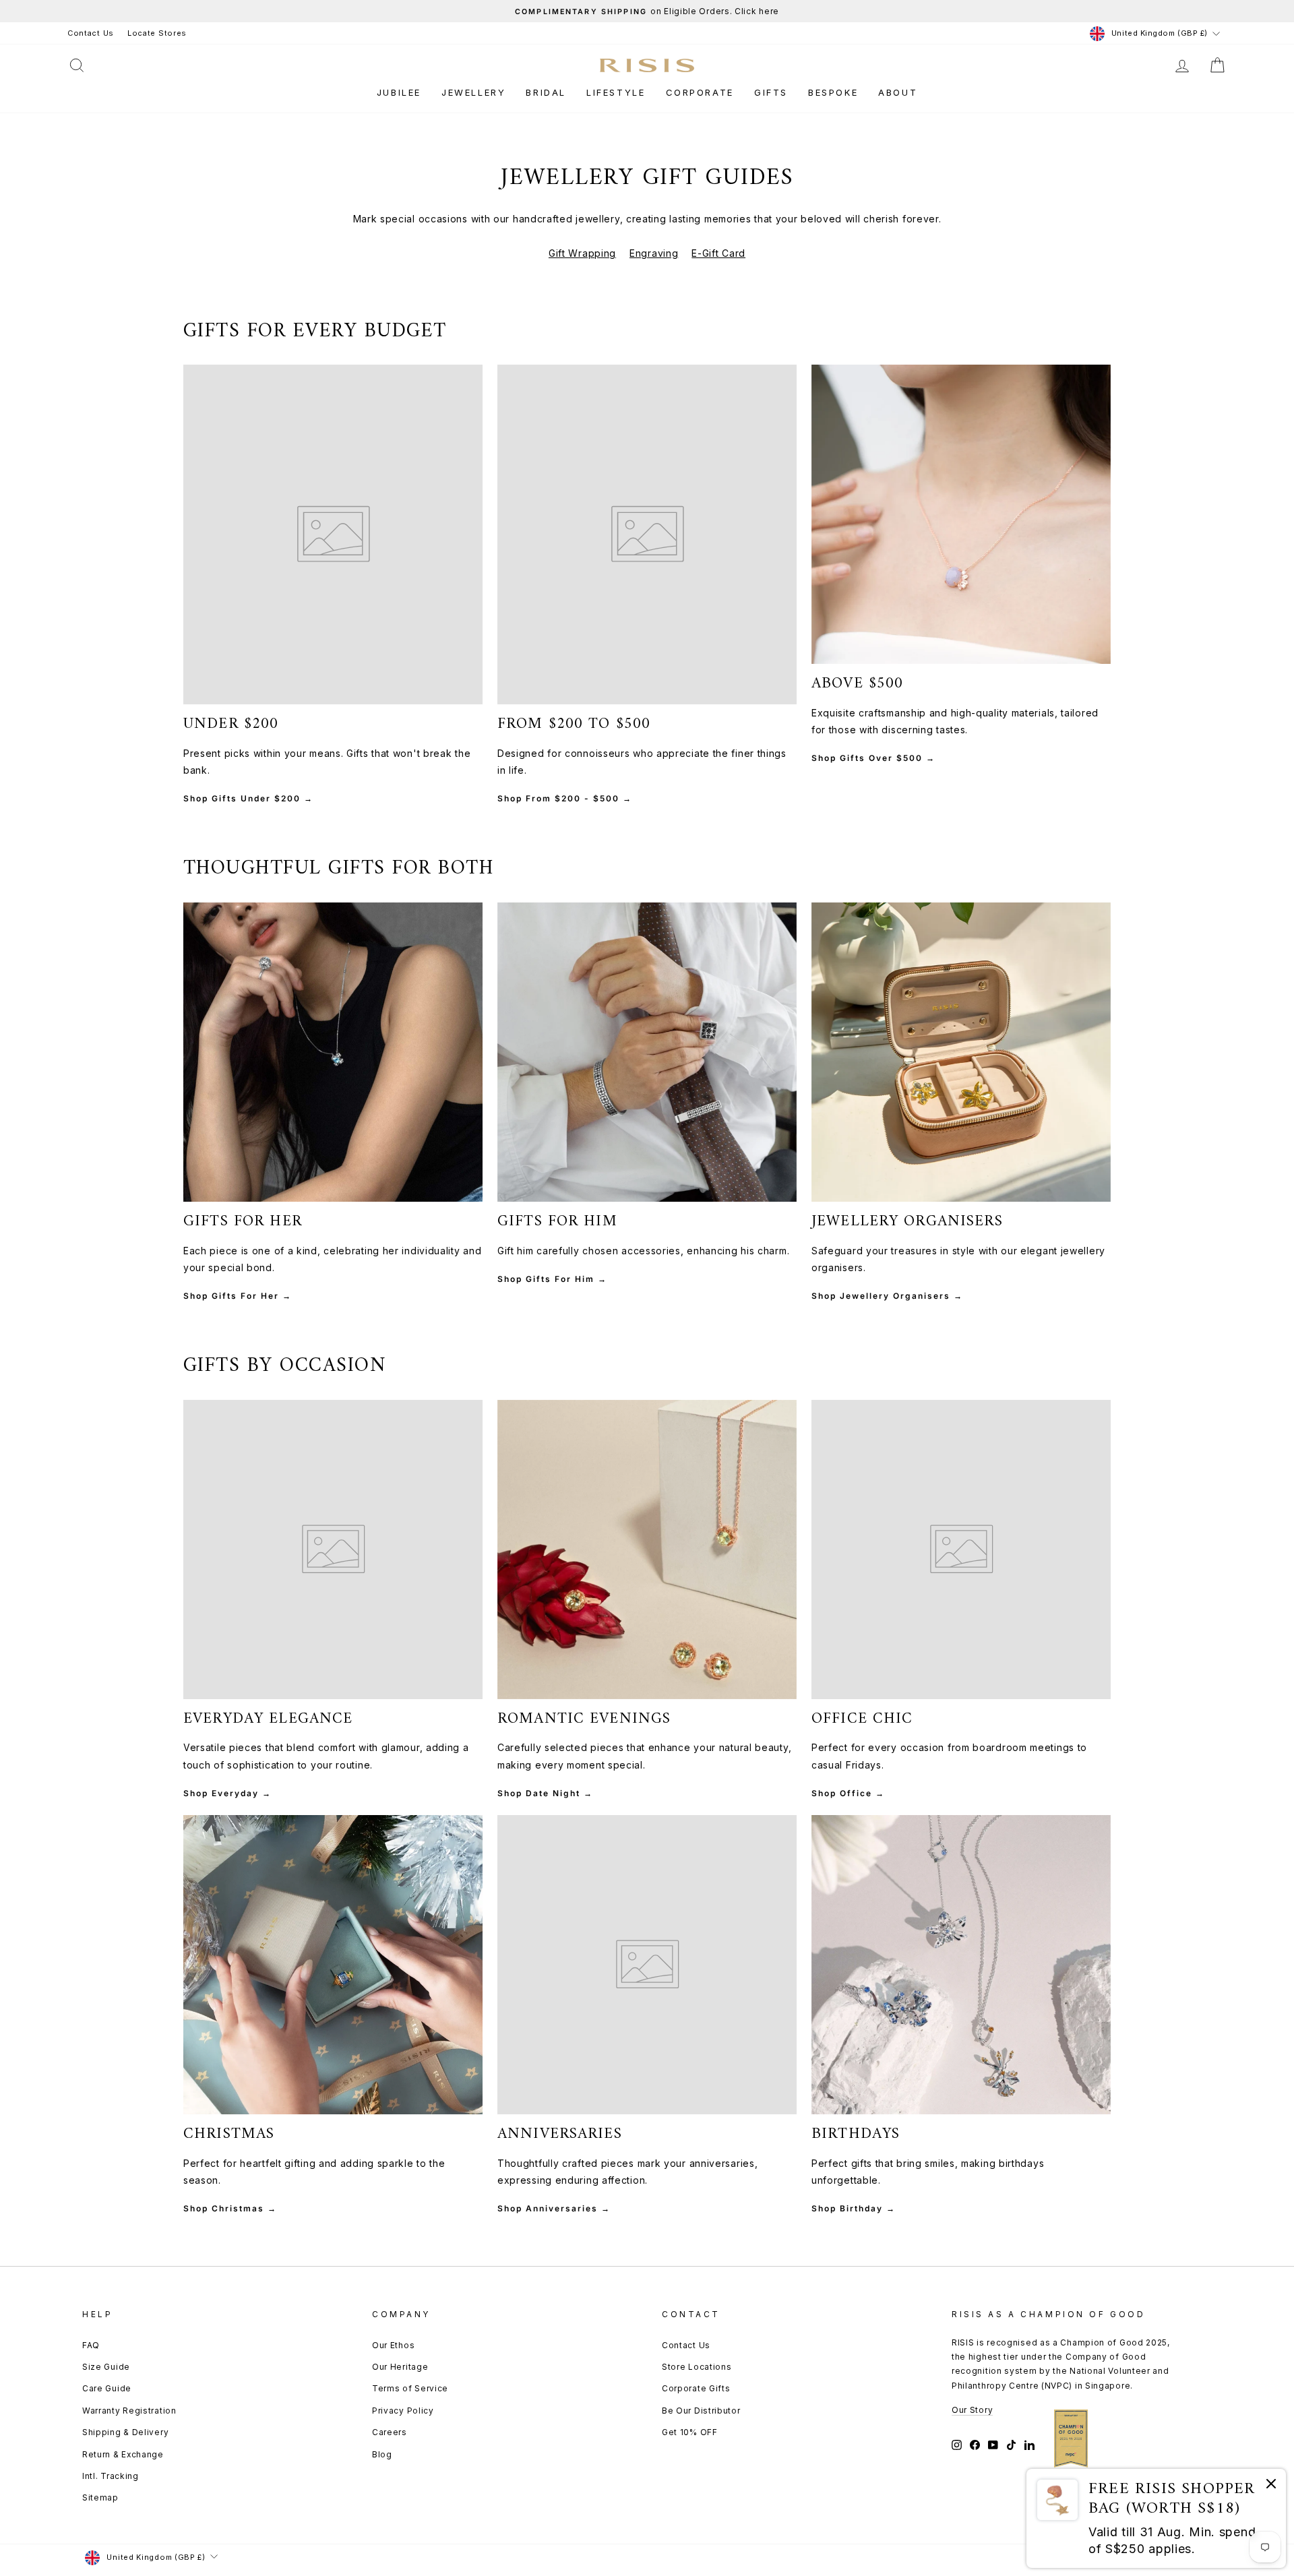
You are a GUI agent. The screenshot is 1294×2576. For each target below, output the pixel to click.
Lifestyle (616, 92)
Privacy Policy (403, 2411)
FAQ (91, 2345)
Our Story (972, 2410)
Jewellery (473, 92)
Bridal (546, 92)
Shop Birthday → (854, 2208)
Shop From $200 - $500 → (565, 798)
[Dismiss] (1271, 2486)
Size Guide (106, 2367)
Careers (390, 2432)
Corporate (700, 92)
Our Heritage (400, 2367)
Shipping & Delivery (125, 2432)
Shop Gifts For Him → (552, 1279)
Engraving (654, 253)
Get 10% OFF (690, 2432)
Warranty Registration (129, 2411)
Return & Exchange (123, 2454)
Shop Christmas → (230, 2208)
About (898, 92)
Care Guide (107, 2388)
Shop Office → (848, 1793)
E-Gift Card (718, 253)
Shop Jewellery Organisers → (887, 1296)
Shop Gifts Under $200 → (248, 798)
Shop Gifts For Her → (238, 1296)
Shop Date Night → (545, 1793)
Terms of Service (410, 2388)
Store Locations (697, 2367)
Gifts (771, 92)
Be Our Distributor (701, 2411)
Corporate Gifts (696, 2388)
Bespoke (833, 92)
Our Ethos (393, 2345)
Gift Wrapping (582, 253)
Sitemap (100, 2497)
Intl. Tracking (111, 2476)
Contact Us (91, 33)
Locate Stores (157, 33)
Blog (382, 2454)
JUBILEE (399, 92)
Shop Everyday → (227, 1793)
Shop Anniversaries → (554, 2208)
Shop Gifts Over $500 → (873, 758)
